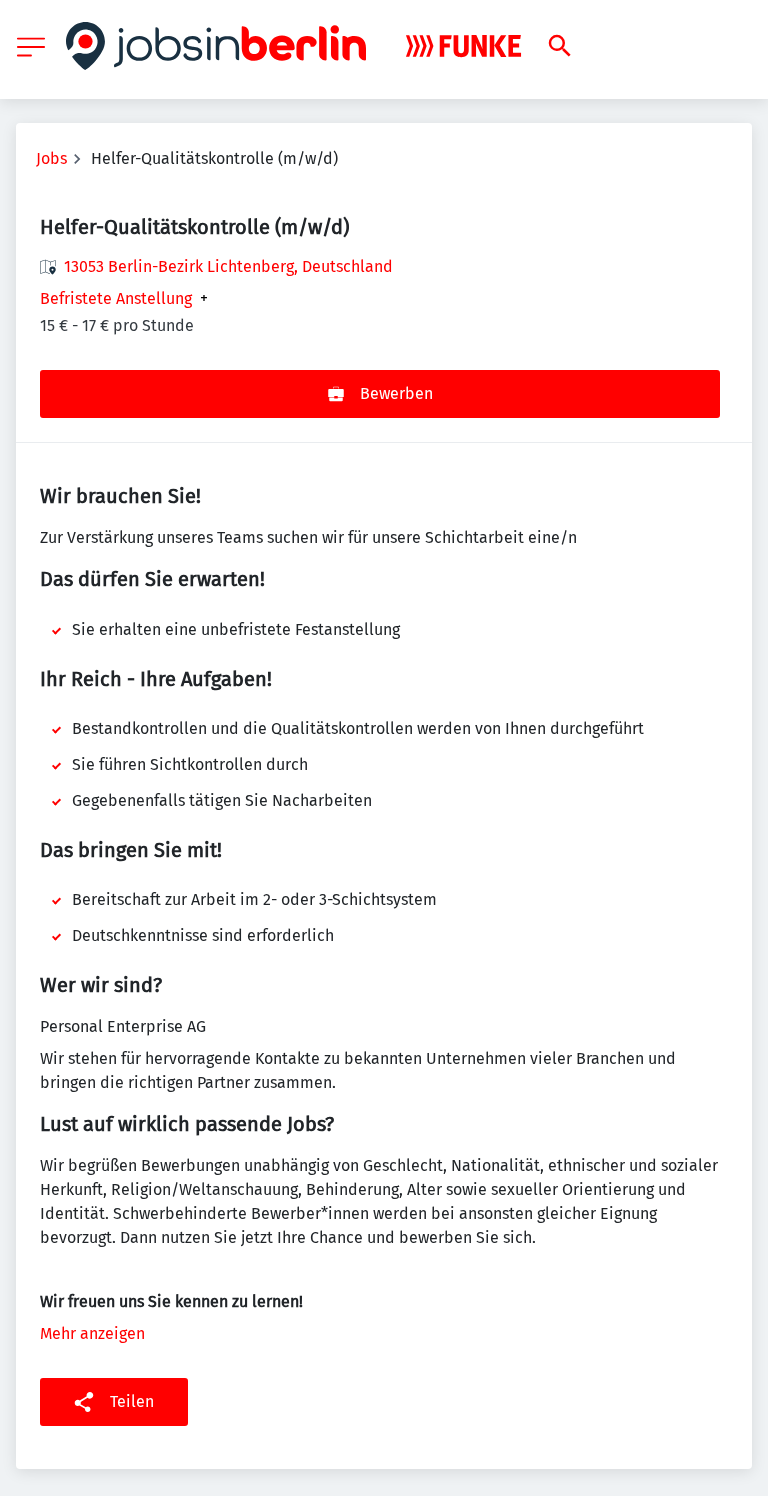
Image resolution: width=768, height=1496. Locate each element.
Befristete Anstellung (116, 299)
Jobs (51, 158)
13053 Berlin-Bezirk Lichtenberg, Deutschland (228, 266)
